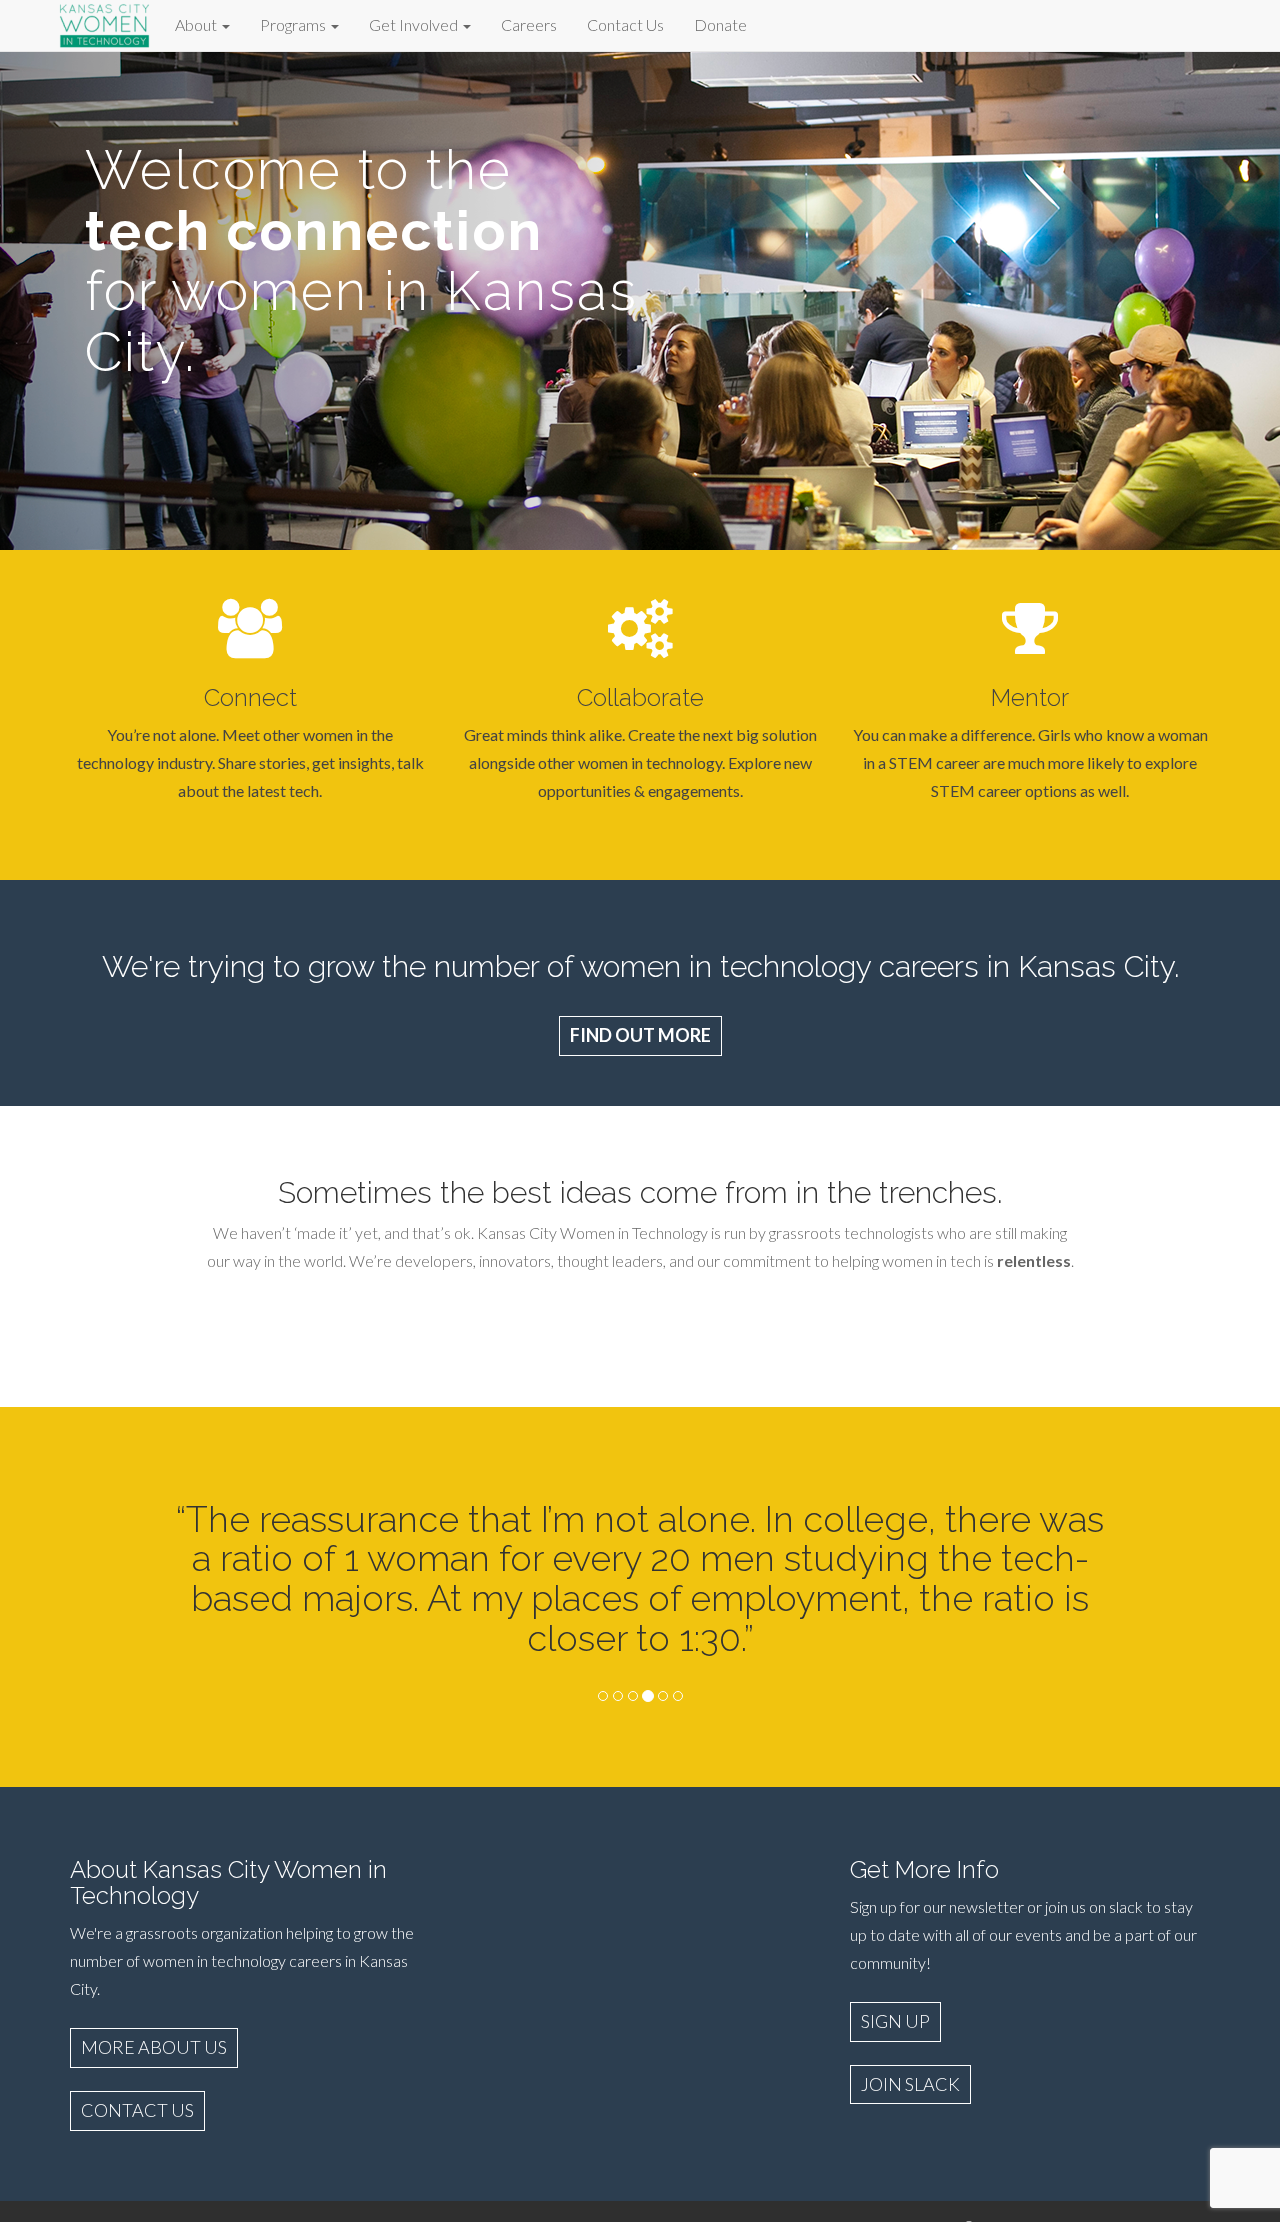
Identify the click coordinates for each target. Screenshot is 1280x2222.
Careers (529, 24)
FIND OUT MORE (640, 1035)
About (197, 24)
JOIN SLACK (910, 2084)
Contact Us (625, 24)
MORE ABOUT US (154, 2047)
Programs (294, 24)
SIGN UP (895, 2021)
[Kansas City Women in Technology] (105, 22)
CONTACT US (137, 2110)
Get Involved (415, 24)
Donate (720, 24)
